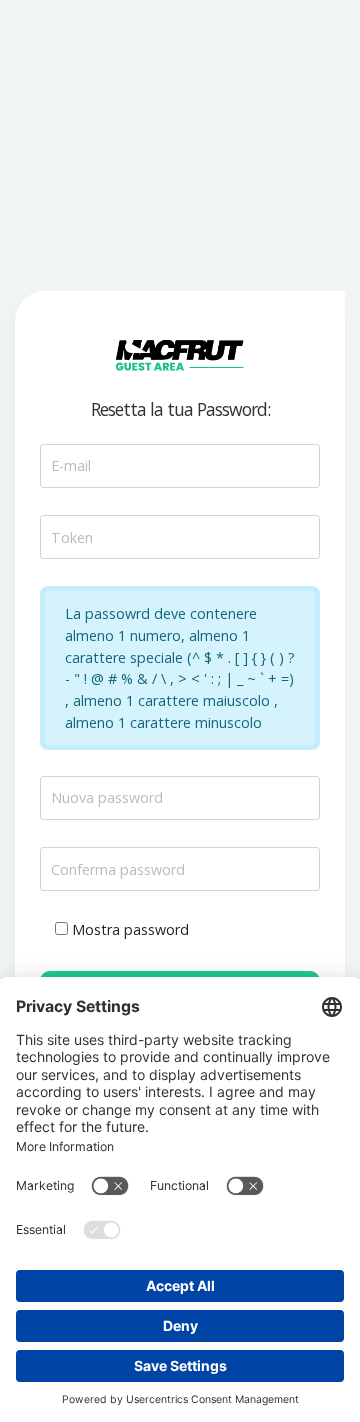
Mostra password (130, 929)
